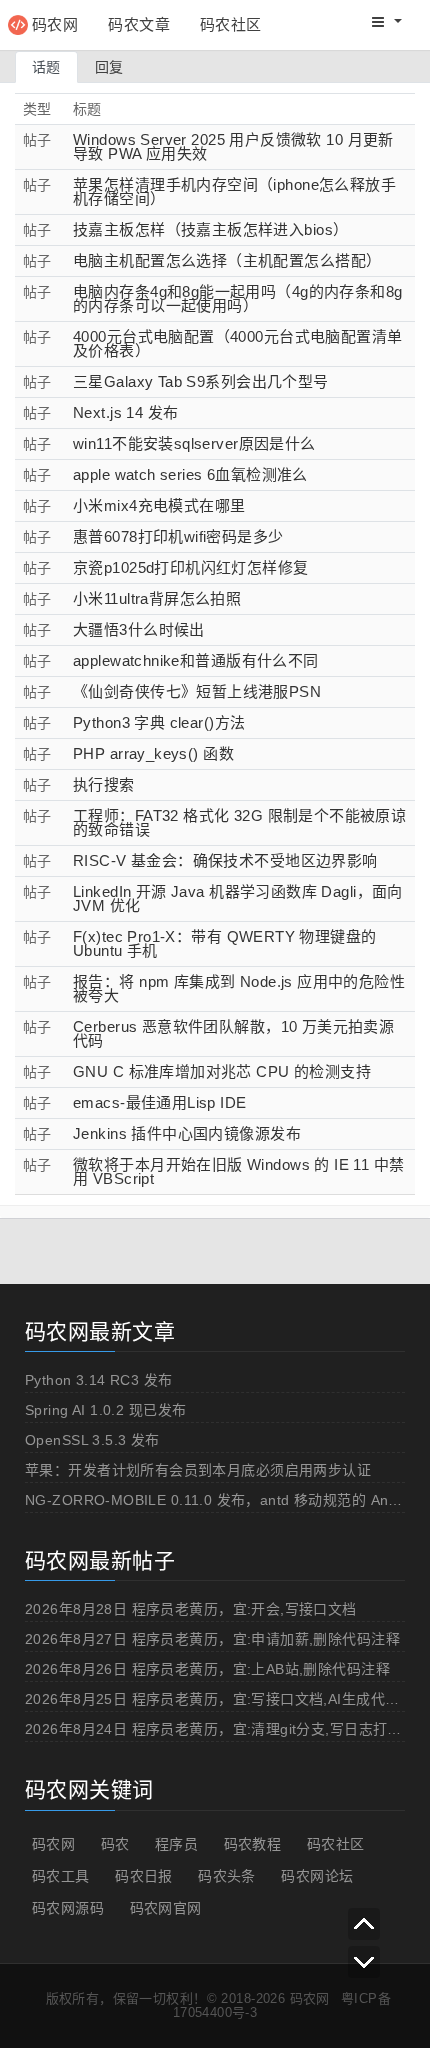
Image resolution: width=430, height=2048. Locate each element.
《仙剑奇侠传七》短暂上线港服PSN (197, 691)
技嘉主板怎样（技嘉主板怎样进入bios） (210, 229)
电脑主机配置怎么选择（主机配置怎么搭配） (227, 260)
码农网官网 (166, 1908)
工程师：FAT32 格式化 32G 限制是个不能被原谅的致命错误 (239, 822)
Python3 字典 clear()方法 (159, 722)
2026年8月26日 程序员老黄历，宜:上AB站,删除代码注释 (207, 1669)
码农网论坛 (317, 1876)
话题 (46, 67)
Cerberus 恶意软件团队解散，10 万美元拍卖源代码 (233, 1033)
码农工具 (61, 1876)
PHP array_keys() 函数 (153, 753)
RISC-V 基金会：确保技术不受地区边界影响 (225, 860)
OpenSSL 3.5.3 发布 (92, 1440)
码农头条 (227, 1876)
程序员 (176, 1844)
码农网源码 (68, 1908)
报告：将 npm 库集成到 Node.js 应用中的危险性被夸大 (239, 988)
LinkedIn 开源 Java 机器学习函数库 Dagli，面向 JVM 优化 (238, 898)
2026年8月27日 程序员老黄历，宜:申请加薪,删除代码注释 (212, 1639)
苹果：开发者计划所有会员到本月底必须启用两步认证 (198, 1470)
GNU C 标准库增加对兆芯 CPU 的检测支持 (222, 1071)
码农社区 (231, 24)
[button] (387, 22)
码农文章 (139, 24)
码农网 (55, 24)
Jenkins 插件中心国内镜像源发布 (187, 1133)
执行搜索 (104, 784)
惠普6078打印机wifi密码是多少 (178, 536)
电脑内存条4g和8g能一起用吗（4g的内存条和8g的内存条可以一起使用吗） (238, 298)
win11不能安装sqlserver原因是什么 (194, 443)
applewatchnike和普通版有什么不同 (196, 660)
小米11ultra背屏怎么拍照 (157, 598)
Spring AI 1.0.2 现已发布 (105, 1410)
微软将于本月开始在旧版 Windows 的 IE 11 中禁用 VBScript (239, 1171)
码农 (115, 1844)
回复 (109, 67)
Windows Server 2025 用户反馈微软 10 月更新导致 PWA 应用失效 (233, 146)
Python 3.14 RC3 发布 (99, 1380)
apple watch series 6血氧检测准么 (190, 474)
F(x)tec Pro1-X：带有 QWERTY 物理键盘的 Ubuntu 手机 (225, 943)
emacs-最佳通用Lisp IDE (160, 1102)
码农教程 (253, 1844)
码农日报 (144, 1876)
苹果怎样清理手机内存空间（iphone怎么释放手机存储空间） (234, 191)
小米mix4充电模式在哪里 (159, 505)
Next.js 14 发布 (125, 412)
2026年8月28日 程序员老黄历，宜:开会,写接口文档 (191, 1609)
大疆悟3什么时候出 (139, 629)
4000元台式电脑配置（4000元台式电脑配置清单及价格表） (238, 343)
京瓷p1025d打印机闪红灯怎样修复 (191, 567)
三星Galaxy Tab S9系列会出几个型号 (201, 381)
